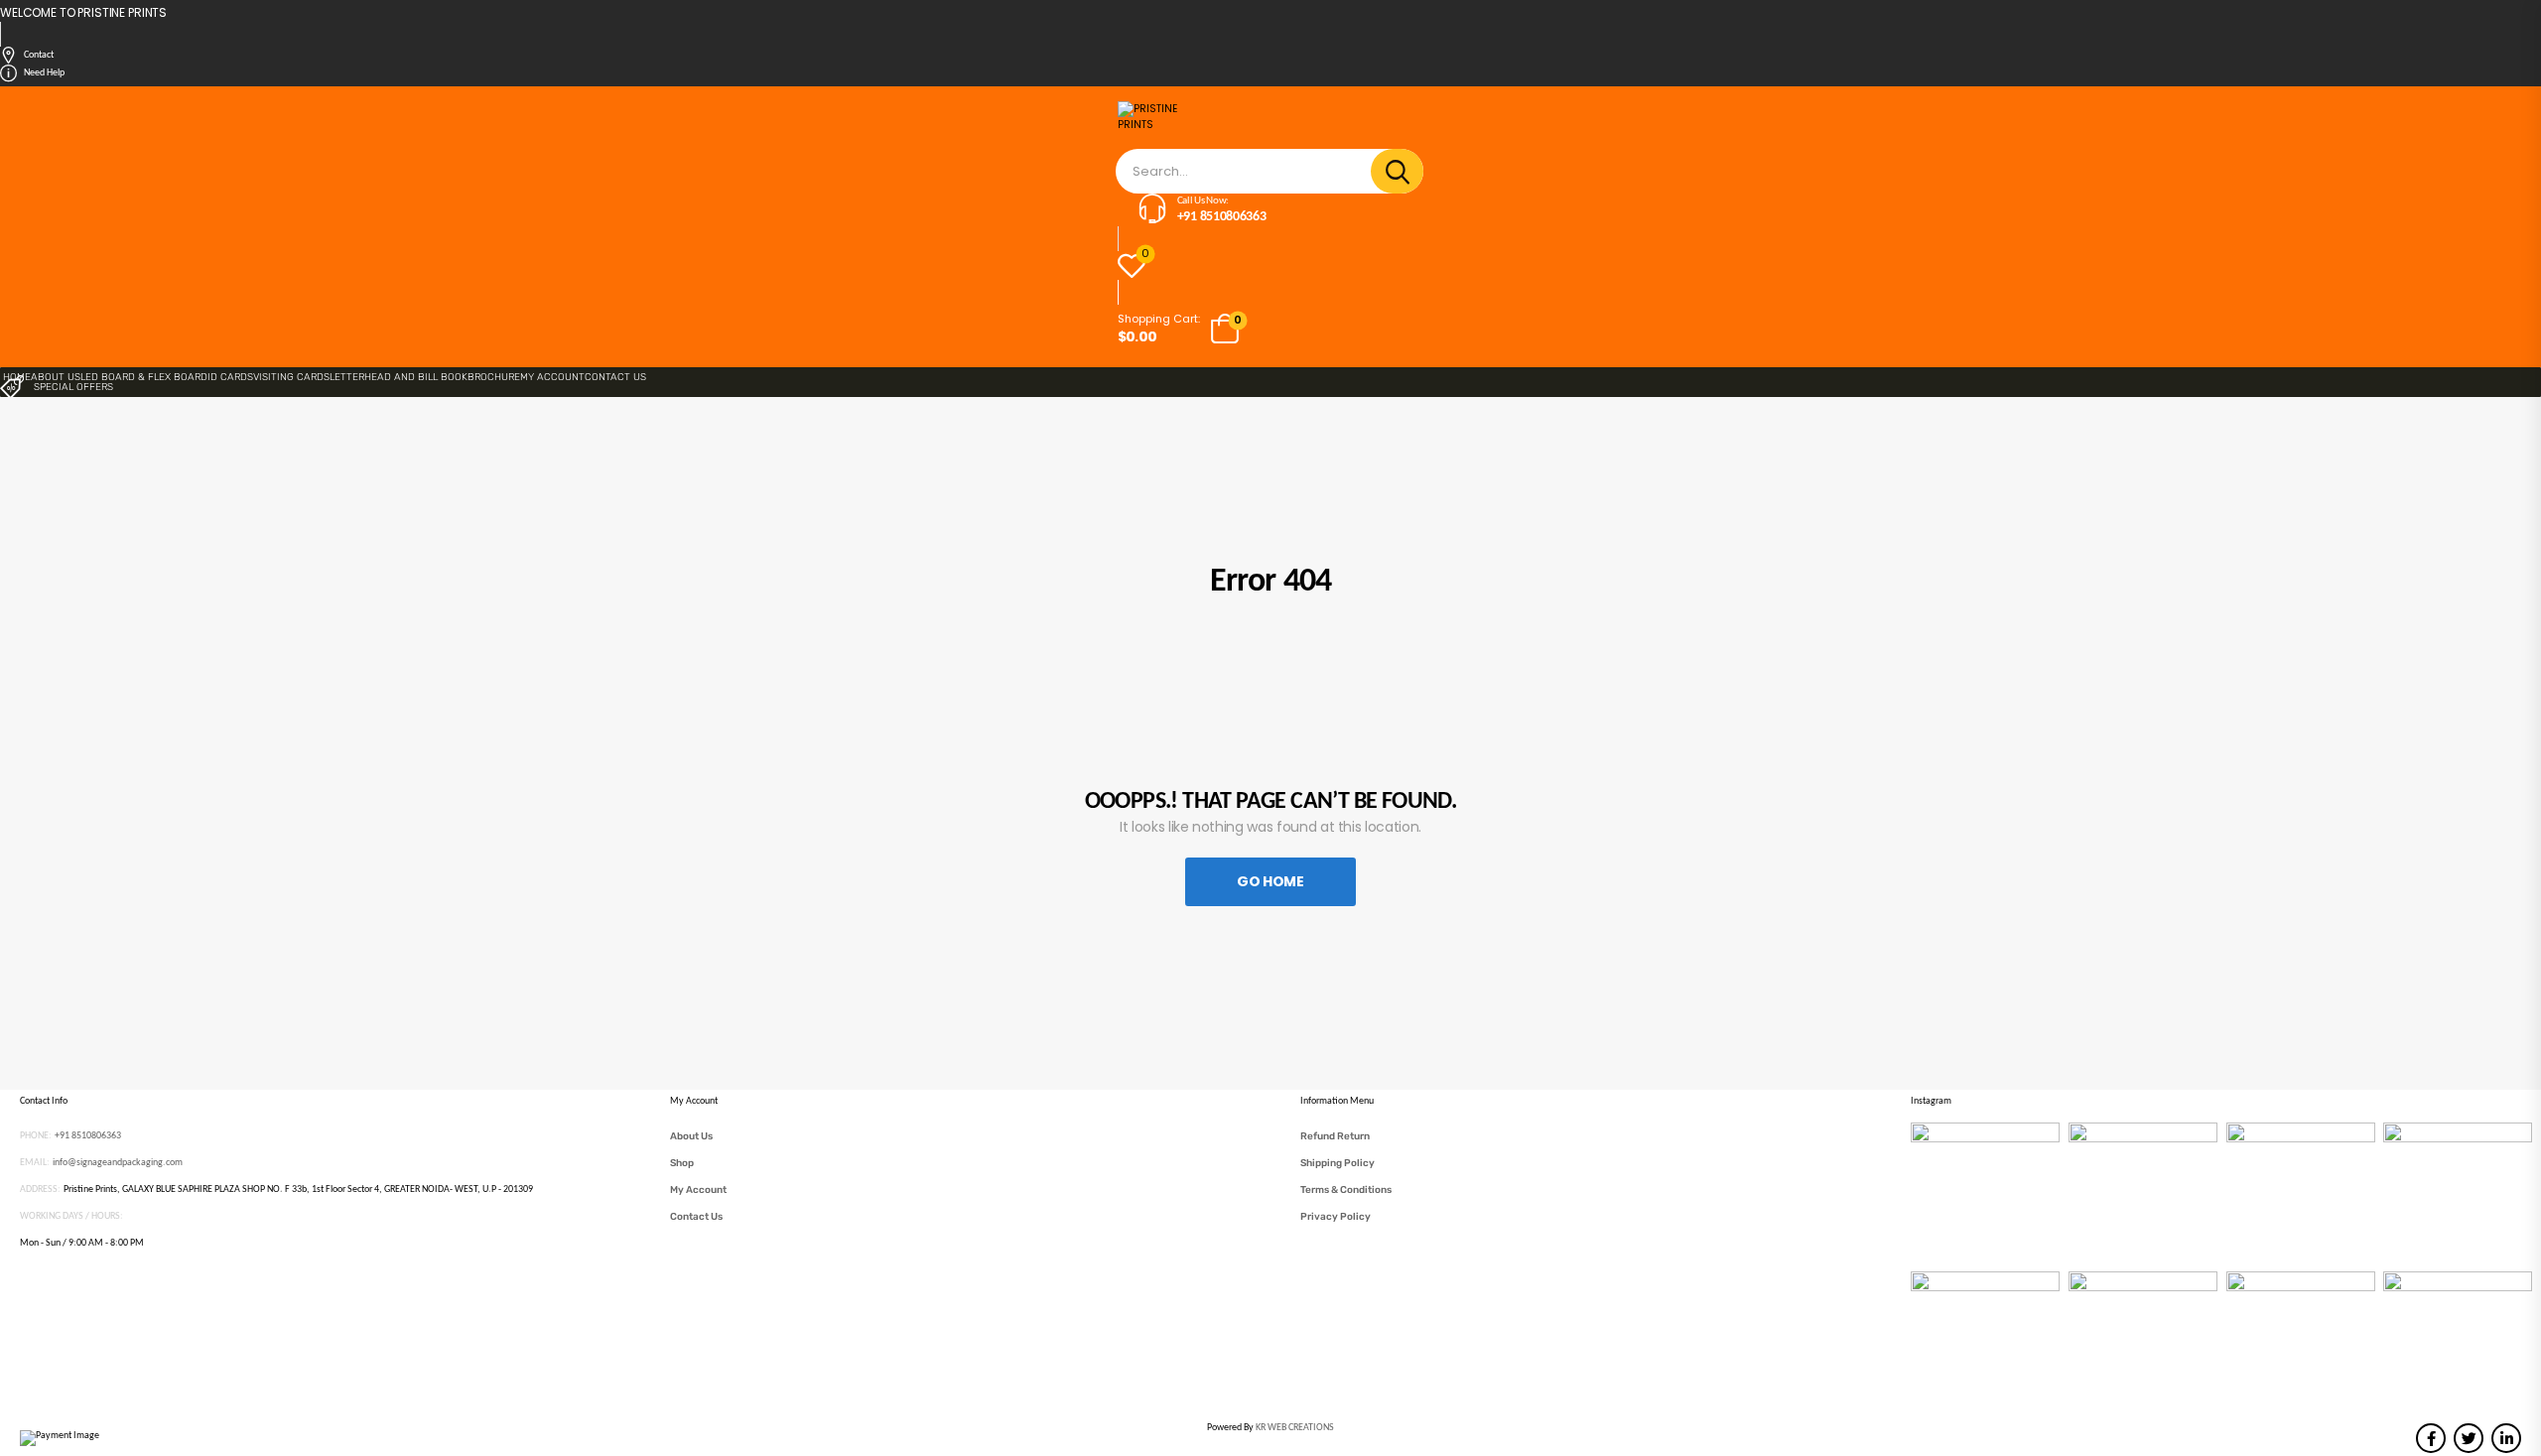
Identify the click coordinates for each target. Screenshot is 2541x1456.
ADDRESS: (40, 1190)
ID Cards (230, 377)
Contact (39, 55)
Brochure (494, 377)
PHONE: (36, 1136)
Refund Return (1335, 1136)
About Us (56, 377)
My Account (552, 377)
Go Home (1270, 881)
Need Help (44, 73)
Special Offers (73, 387)
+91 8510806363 (88, 1136)
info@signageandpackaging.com (118, 1163)
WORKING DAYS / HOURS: (71, 1216)
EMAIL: (35, 1163)
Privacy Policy (1336, 1217)
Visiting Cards (291, 377)
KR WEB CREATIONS (1295, 1428)
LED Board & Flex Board (144, 377)
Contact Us (615, 377)
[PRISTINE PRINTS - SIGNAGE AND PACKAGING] (1166, 125)
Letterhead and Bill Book (399, 377)
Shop (682, 1163)
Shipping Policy (1337, 1163)
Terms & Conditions (1346, 1190)
